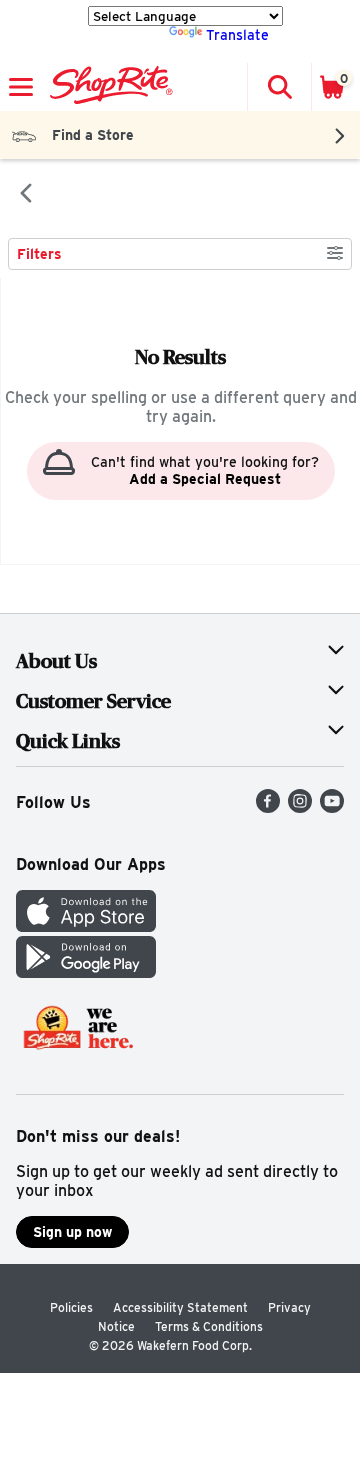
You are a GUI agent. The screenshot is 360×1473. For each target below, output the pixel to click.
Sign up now (72, 1232)
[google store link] (86, 972)
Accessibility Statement (180, 1307)
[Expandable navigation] (21, 87)
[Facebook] (268, 807)
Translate (237, 35)
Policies (71, 1307)
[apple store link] (86, 926)
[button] (279, 87)
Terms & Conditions (209, 1326)
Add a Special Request (205, 479)
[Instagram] (300, 807)
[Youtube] (332, 807)
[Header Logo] (107, 87)
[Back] (26, 195)
